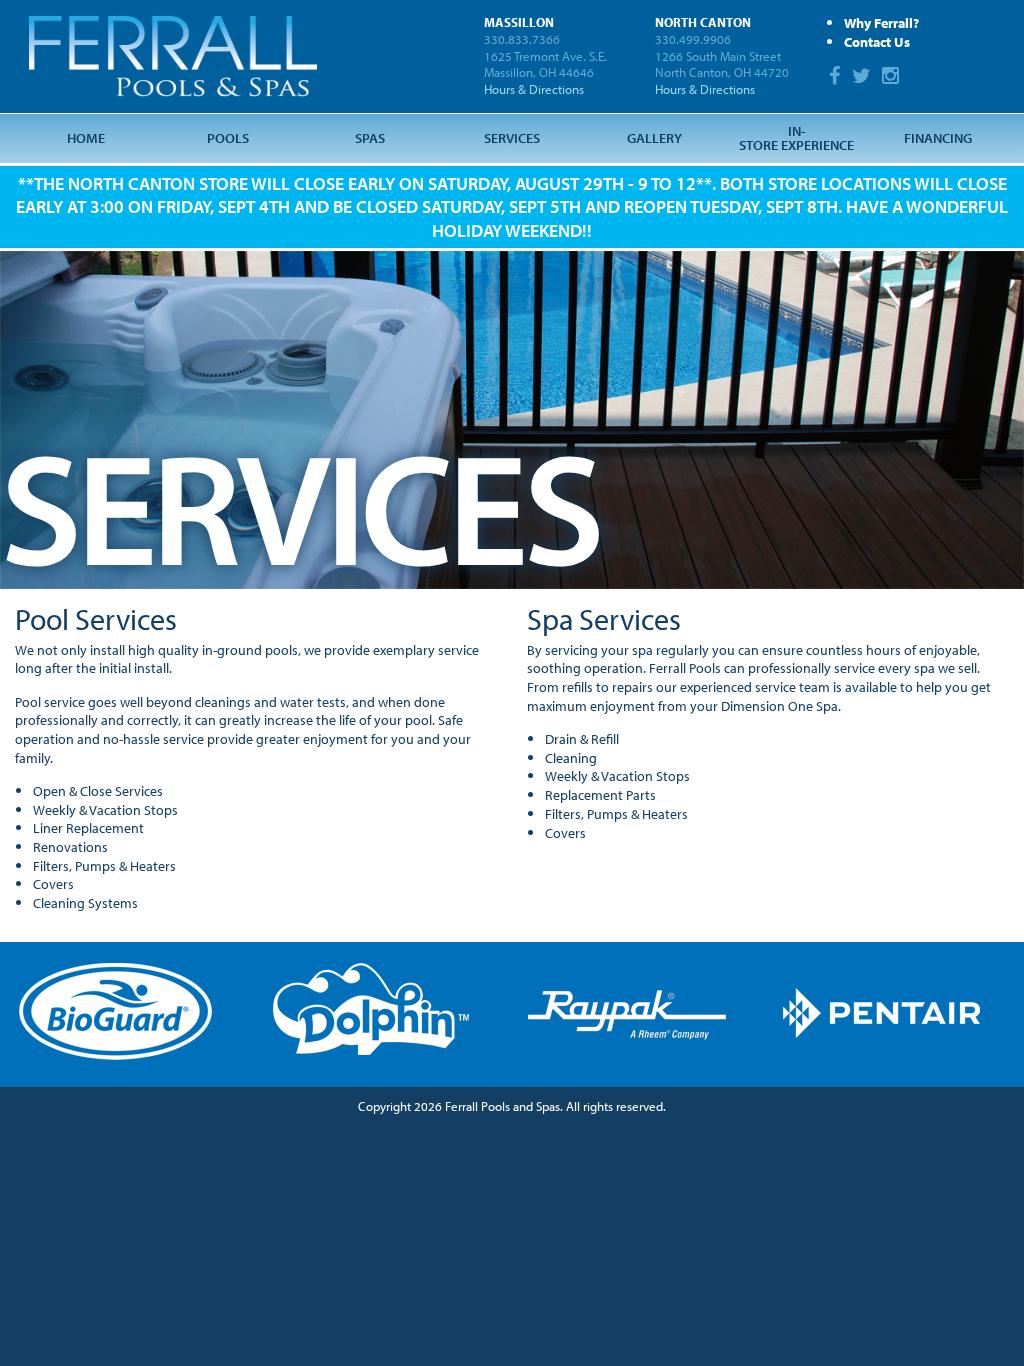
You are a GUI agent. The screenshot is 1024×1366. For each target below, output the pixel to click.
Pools (228, 137)
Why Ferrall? (881, 22)
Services (512, 137)
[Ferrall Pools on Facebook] (837, 77)
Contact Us (877, 41)
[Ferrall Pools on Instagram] (893, 77)
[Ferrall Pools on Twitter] (864, 77)
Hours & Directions (534, 89)
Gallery (654, 137)
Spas (370, 137)
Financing (938, 137)
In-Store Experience (796, 137)
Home (86, 137)
